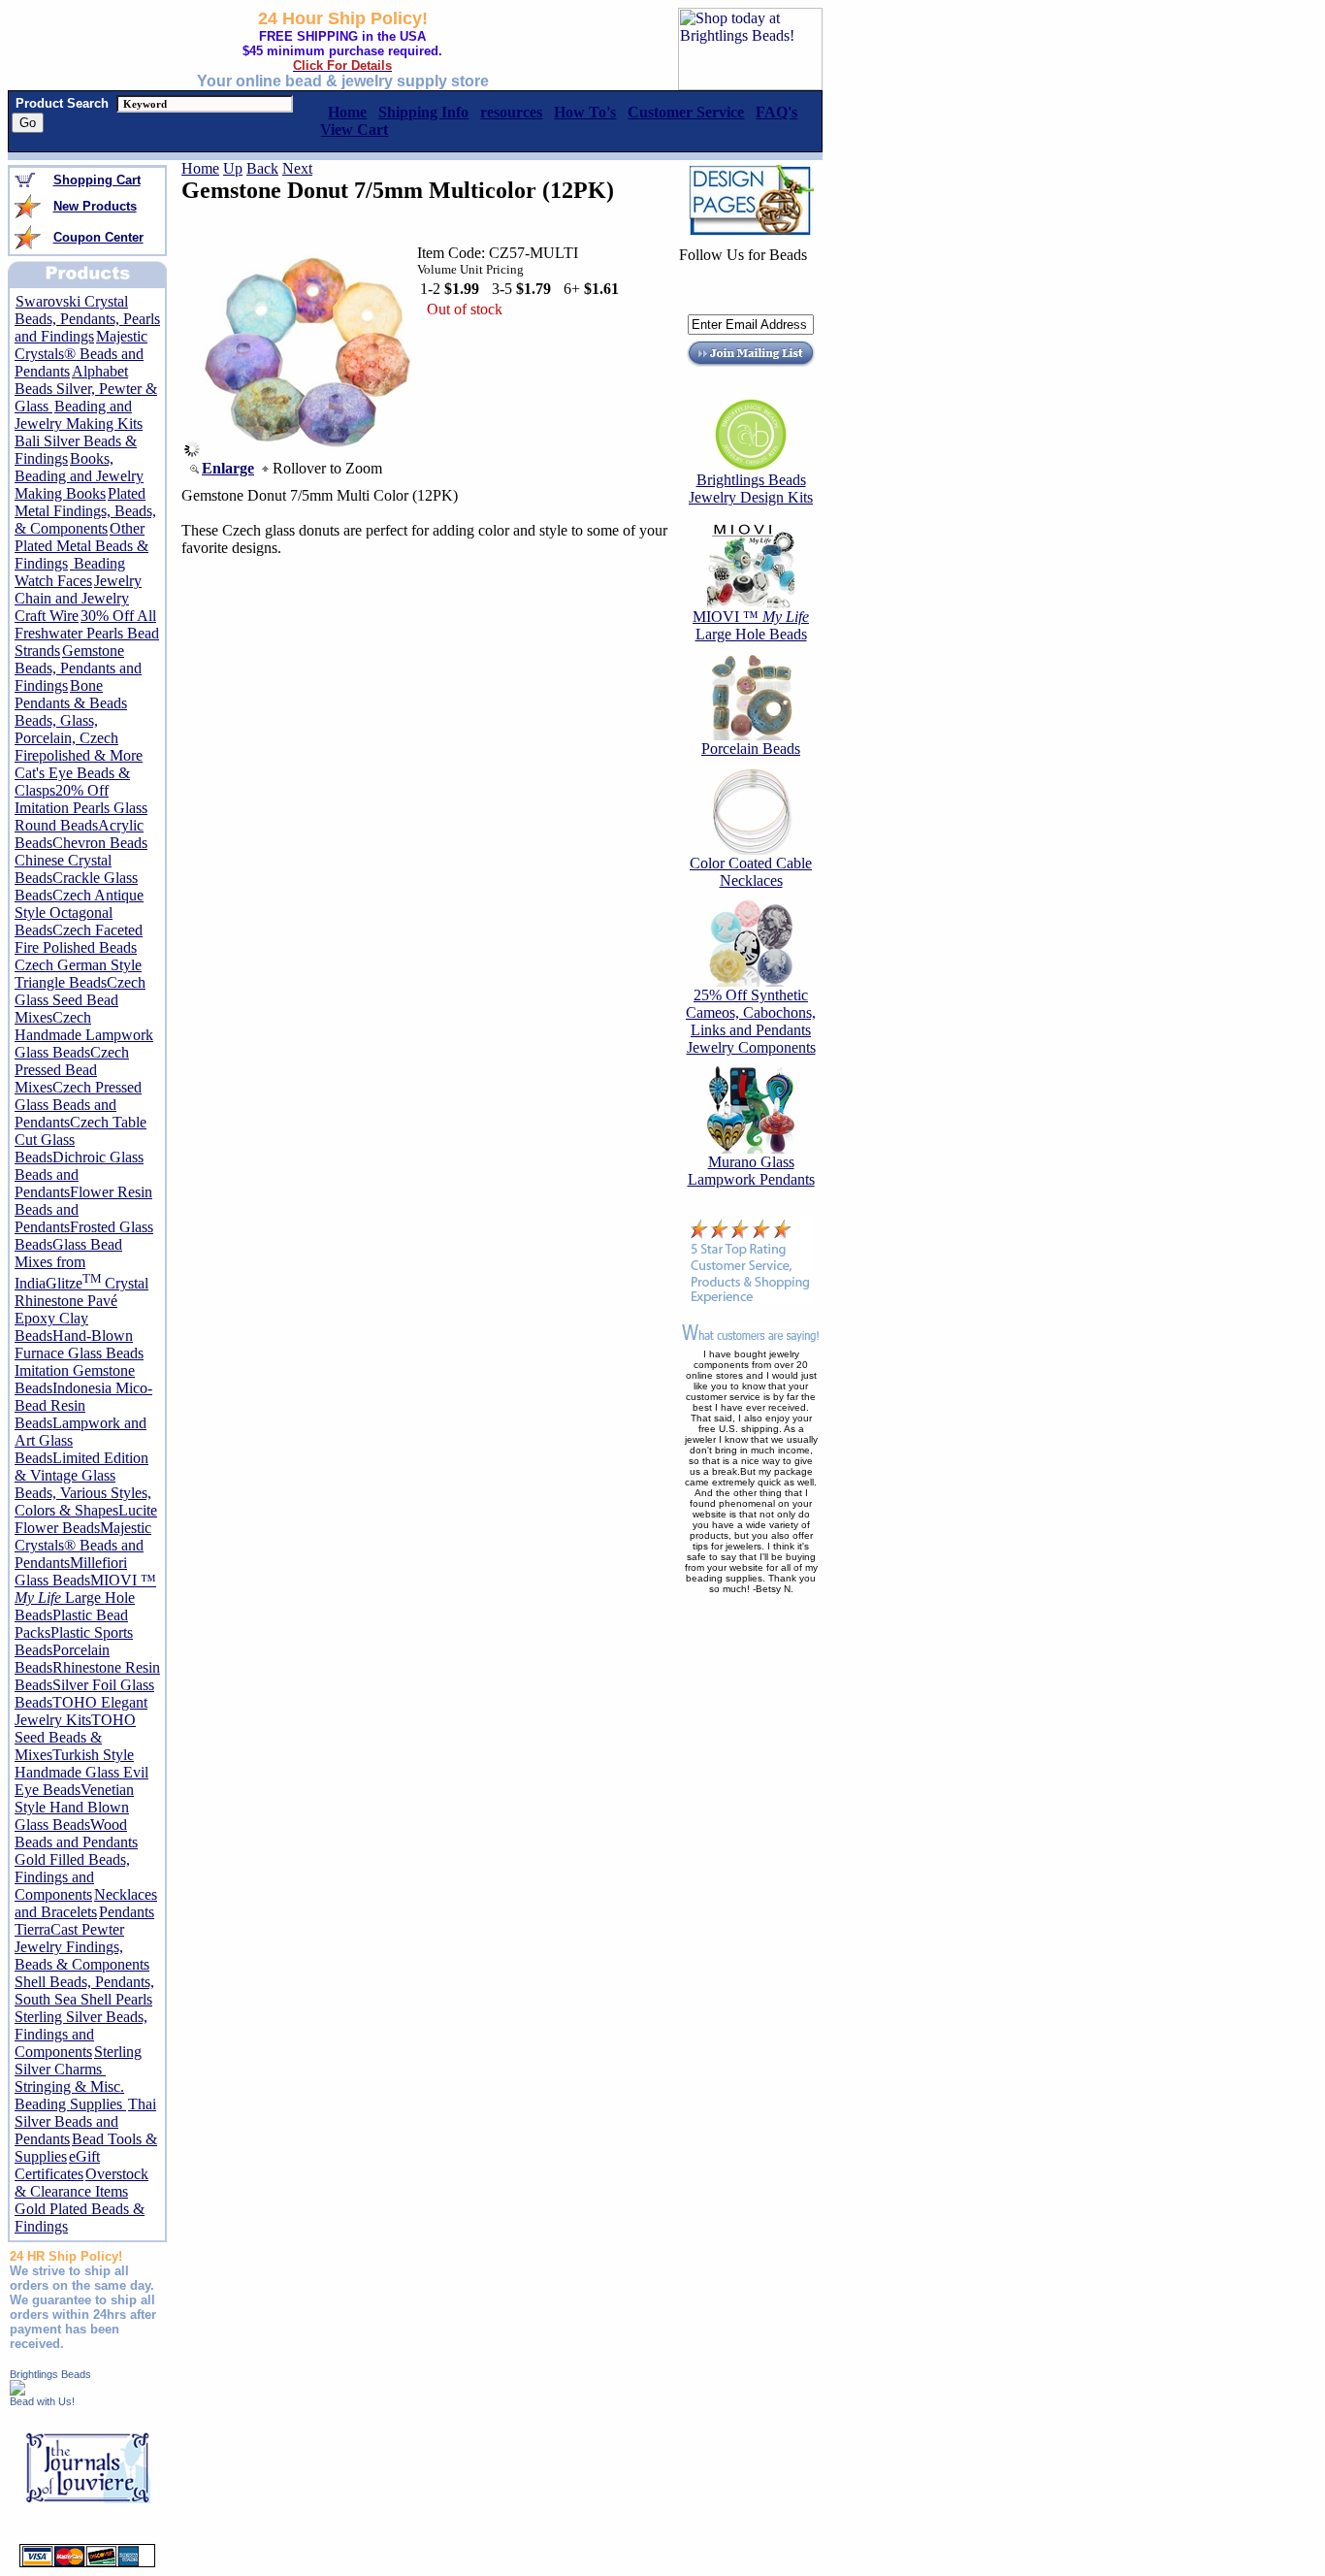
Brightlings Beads (50, 2374)
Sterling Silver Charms (78, 2060)
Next (297, 168)
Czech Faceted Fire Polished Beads (79, 939)
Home (200, 168)
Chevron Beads (100, 843)
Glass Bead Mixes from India (68, 1264)
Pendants (127, 1912)
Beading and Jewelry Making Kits (79, 415)
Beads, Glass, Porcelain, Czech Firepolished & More (79, 738)
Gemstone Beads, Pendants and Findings (78, 668)
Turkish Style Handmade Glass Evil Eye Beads (81, 1772)
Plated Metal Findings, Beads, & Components (85, 511)
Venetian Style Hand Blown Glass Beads (74, 1807)
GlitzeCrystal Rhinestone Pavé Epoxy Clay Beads (81, 1309)
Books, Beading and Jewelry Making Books (79, 476)
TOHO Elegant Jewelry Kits (81, 1711)
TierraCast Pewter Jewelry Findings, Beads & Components (82, 1947)
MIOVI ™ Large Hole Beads (85, 1598)
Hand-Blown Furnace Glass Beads (79, 1344)
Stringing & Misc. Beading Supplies (70, 2095)
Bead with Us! (42, 2401)
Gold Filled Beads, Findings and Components (72, 1877)
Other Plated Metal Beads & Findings (81, 546)
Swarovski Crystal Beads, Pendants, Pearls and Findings (87, 319)
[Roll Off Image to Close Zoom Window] (307, 452)
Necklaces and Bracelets (86, 1903)
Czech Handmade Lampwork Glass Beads (84, 1035)
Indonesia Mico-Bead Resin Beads (83, 1405)
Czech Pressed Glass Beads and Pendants (78, 1105)
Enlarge (228, 468)
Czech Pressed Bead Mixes (72, 1070)
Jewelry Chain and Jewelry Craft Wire (78, 598)
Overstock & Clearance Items (81, 2183)
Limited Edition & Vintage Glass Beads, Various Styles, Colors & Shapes (83, 1484)
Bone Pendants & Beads (71, 694)
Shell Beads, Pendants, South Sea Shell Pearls (84, 1990)
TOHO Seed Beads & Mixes (75, 1737)
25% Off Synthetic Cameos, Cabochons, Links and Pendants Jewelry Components (751, 1021)
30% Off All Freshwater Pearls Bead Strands (87, 633)
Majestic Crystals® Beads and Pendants (81, 354)
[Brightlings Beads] (17, 2390)
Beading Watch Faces (70, 572)
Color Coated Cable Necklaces (751, 872)
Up (233, 168)
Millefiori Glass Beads (71, 1571)
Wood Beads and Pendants (76, 1833)
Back (262, 168)
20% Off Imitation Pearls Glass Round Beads (81, 808)
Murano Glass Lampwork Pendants (751, 1171)
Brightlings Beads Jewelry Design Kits (751, 489)
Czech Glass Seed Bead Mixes (80, 1000)
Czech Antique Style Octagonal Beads (79, 913)
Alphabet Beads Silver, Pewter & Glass (86, 389)
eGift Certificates (57, 2165)
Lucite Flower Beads (86, 1519)
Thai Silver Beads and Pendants (85, 2121)
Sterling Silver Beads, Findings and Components (81, 2034)
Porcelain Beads (751, 749)
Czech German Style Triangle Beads (78, 974)
